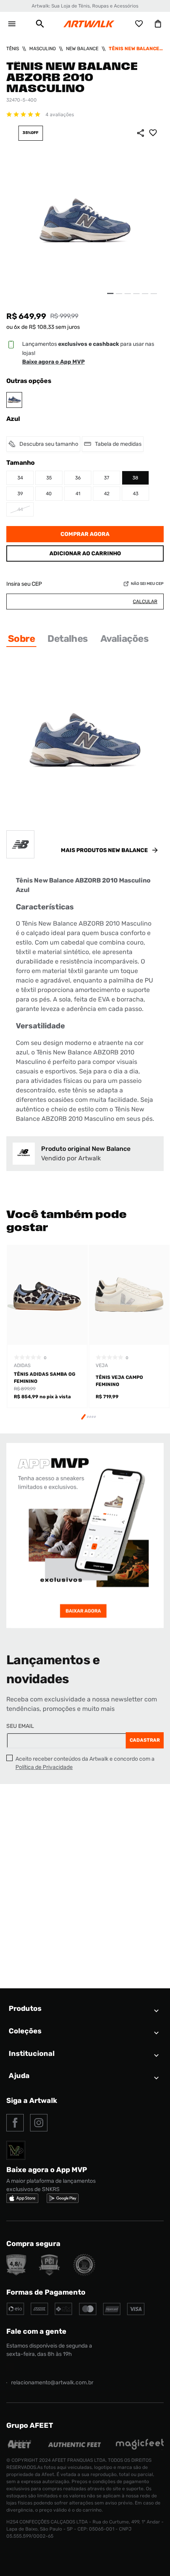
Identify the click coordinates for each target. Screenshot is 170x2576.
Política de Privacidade (44, 1767)
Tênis (13, 49)
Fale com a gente (36, 2331)
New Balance (82, 49)
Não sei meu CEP (147, 584)
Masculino (42, 49)
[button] (40, 24)
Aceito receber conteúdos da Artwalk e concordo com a (85, 1763)
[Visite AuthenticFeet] (75, 2445)
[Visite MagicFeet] (140, 2448)
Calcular (145, 602)
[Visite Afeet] (20, 2448)
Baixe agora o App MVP (53, 362)
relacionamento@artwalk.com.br (52, 2383)
